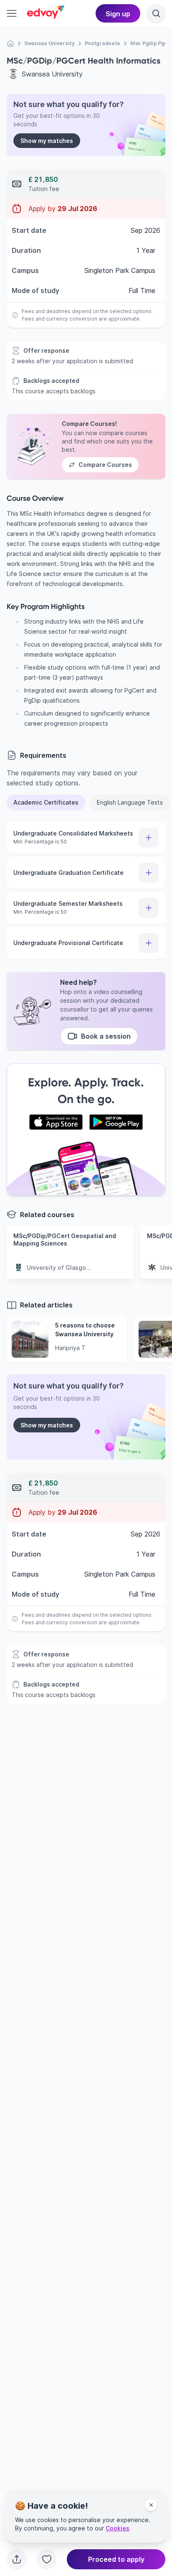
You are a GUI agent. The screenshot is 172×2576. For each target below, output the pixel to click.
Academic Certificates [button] (46, 802)
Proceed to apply (116, 2559)
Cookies (118, 2528)
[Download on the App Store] (56, 1122)
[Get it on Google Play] (116, 1122)
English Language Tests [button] (130, 802)
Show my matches (47, 141)
